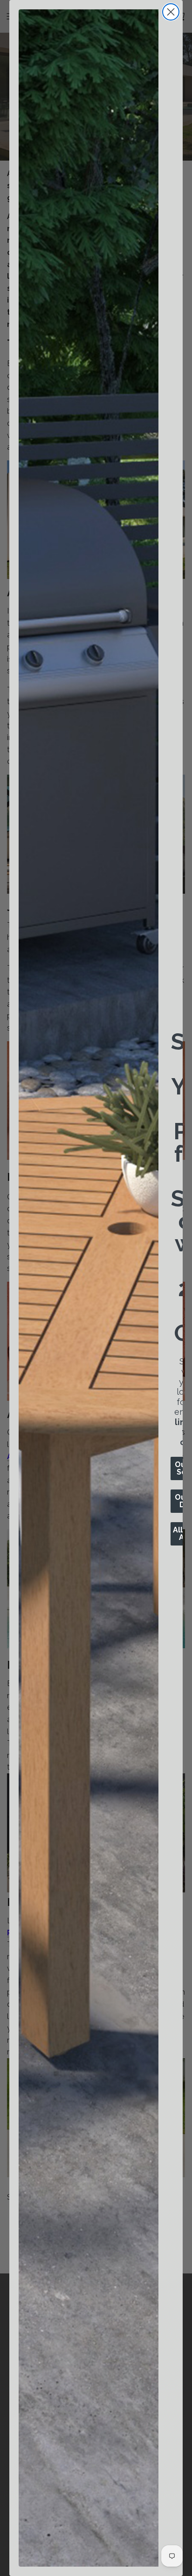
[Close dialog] (171, 12)
